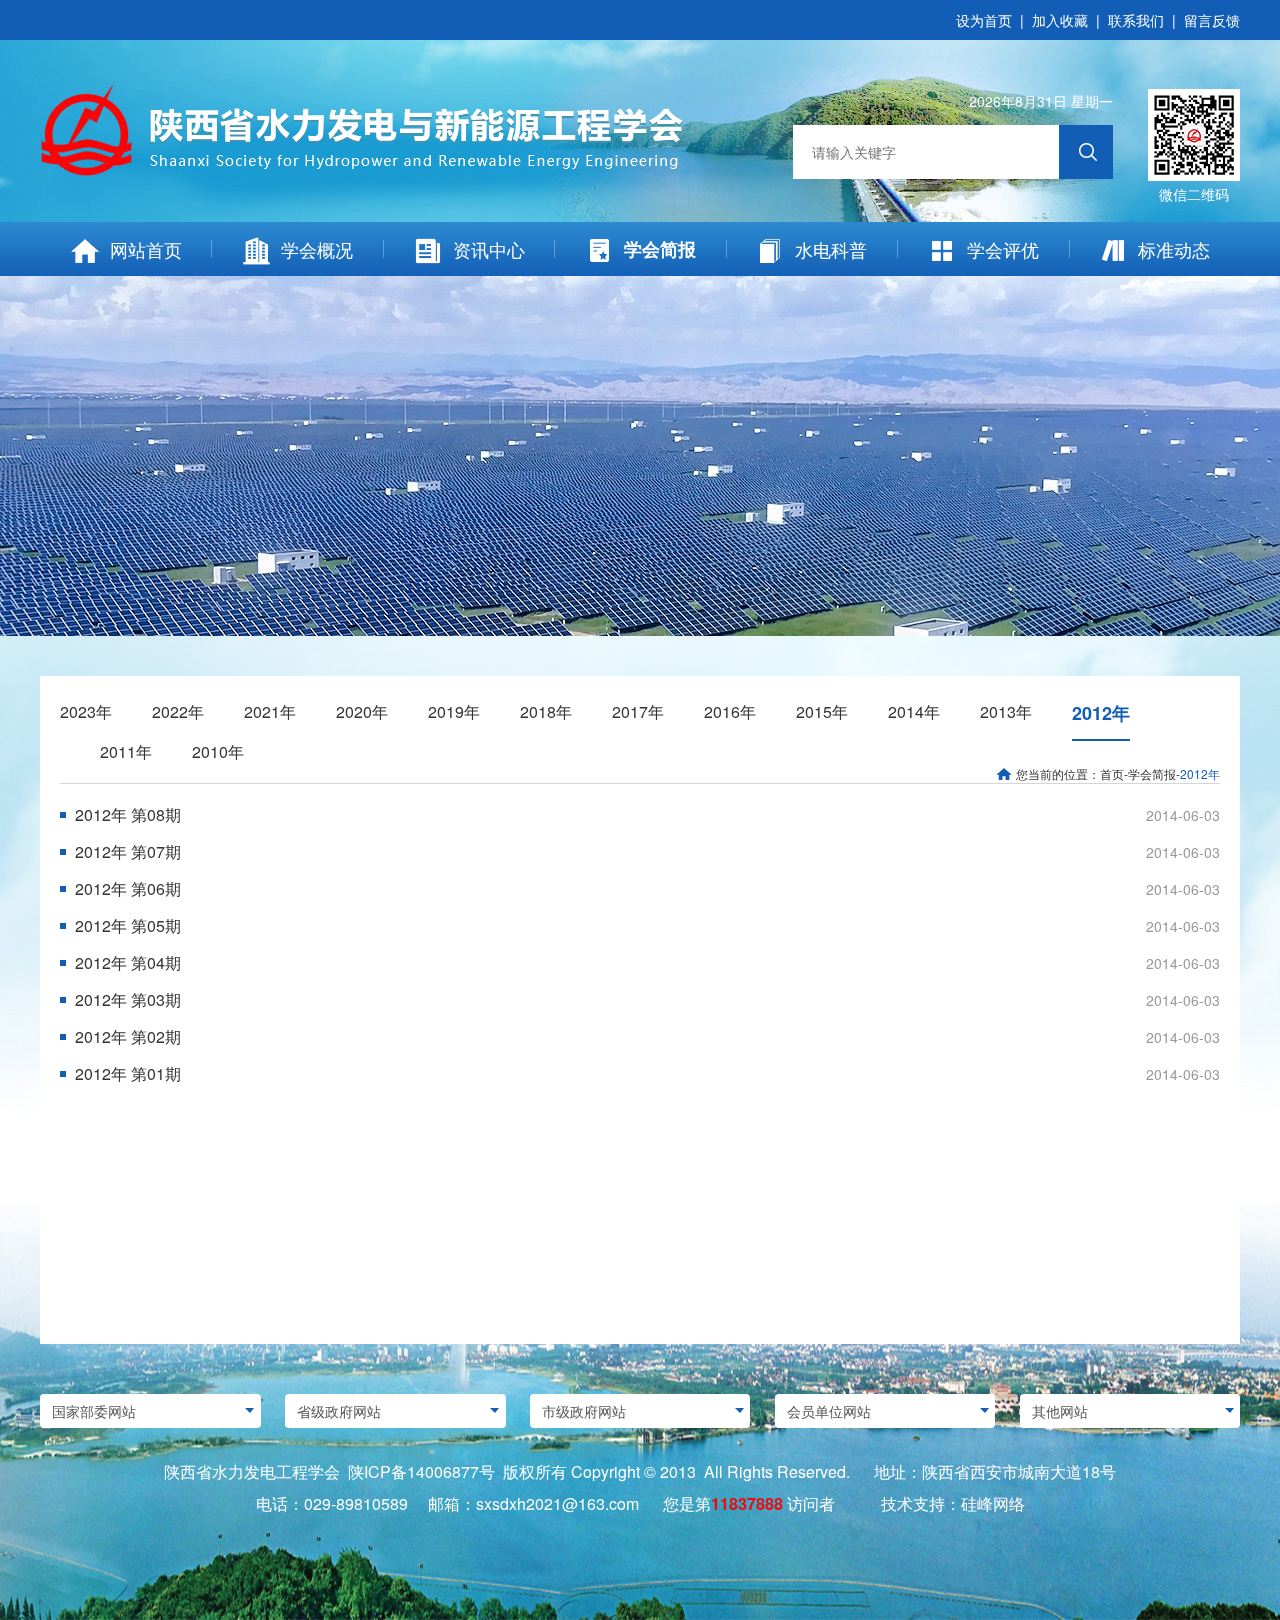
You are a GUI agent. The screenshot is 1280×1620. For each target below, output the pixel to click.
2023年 (86, 711)
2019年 (454, 711)
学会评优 (1003, 249)
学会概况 (317, 249)
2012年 (1101, 713)
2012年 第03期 (128, 999)
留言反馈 (1212, 20)
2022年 (178, 711)
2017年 (638, 711)
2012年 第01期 (128, 1073)
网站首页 (146, 249)
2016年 (730, 711)
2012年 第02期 (128, 1036)
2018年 (546, 711)
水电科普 (831, 249)
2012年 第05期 (128, 925)
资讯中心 (489, 249)
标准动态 (1174, 249)
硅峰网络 (993, 1503)
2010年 (218, 751)
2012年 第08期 (128, 814)
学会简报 (660, 249)
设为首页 (984, 20)
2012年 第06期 (128, 888)
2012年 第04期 (128, 962)
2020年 (362, 711)
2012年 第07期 (128, 851)
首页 (1112, 773)
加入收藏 (1060, 20)
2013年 (1006, 711)
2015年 (822, 711)
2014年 (914, 711)
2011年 (126, 751)
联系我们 (1136, 20)
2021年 (270, 711)
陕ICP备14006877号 (421, 1471)
